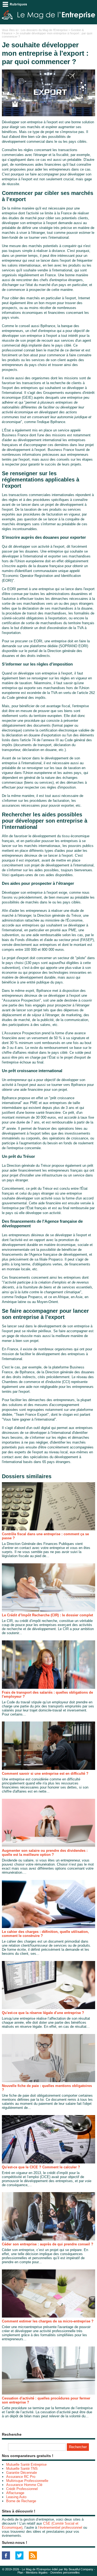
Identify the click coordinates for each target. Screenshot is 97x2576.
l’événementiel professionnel (60, 2527)
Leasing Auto (16, 2497)
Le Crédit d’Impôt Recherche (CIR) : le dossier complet (47, 1615)
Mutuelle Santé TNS (22, 2469)
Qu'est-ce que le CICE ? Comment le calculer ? (41, 2167)
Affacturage (15, 2493)
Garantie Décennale (22, 2473)
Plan (20, 2572)
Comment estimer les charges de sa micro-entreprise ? (48, 2321)
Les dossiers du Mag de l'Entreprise (44, 30)
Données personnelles (65, 2572)
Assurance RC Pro (21, 2477)
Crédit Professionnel (22, 2489)
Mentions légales (37, 2572)
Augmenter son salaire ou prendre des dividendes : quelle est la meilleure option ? (45, 1853)
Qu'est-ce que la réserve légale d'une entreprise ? (43, 2013)
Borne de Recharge (21, 2501)
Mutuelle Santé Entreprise (26, 2464)
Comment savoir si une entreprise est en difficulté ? (45, 1774)
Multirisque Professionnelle (27, 2481)
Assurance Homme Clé (24, 2485)
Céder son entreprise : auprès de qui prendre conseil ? (48, 2244)
